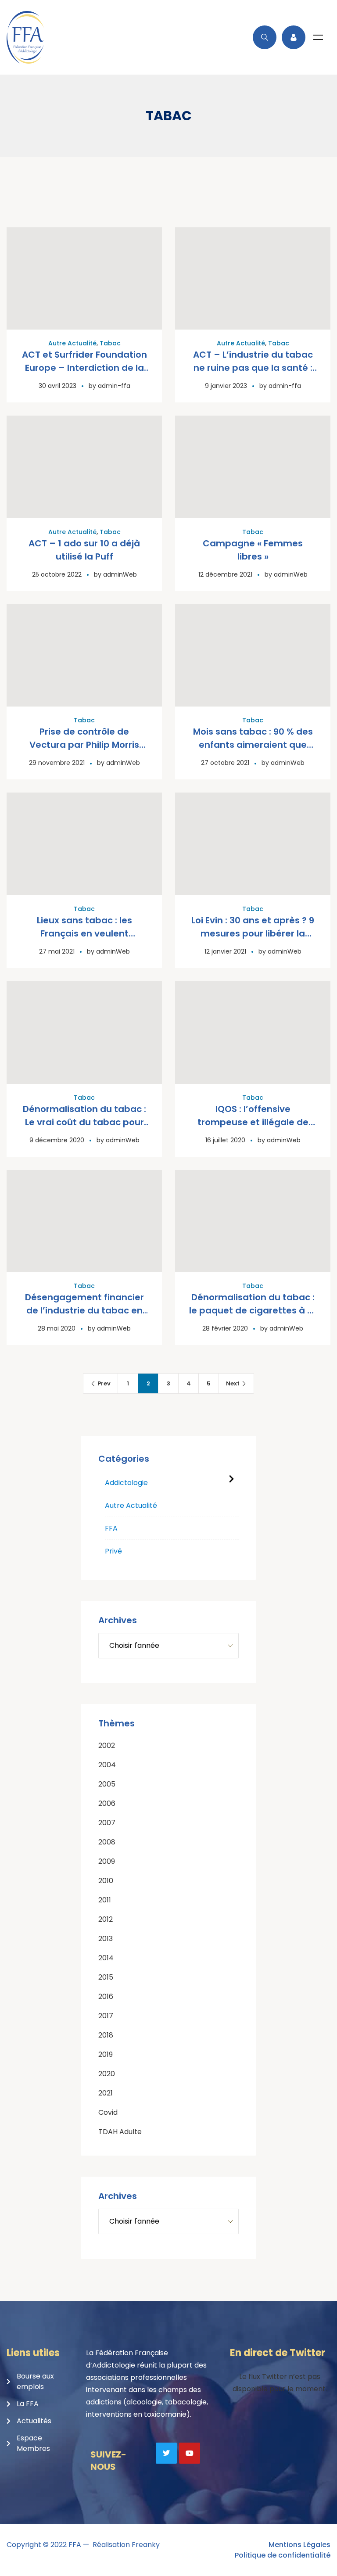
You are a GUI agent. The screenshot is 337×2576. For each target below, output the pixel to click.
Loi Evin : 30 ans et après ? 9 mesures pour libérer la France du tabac (253, 933)
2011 (105, 1900)
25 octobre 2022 (57, 574)
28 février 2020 (225, 1328)
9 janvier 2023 (226, 386)
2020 (107, 2074)
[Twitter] (166, 2453)
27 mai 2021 (57, 951)
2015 (106, 1977)
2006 (107, 1803)
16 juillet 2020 (225, 1140)
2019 (106, 2054)
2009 (107, 1861)
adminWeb (120, 574)
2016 (106, 1997)
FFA (111, 1528)
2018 (106, 2035)
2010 (106, 1881)
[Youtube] (190, 2453)
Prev (104, 1383)
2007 (107, 1823)
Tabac (110, 343)
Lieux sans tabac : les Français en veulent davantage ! (84, 933)
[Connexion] (294, 37)
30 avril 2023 (57, 386)
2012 (106, 1919)
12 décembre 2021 (225, 574)
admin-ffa (114, 386)
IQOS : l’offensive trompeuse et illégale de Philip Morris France (253, 1122)
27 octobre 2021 (225, 763)
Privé (113, 1551)
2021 (106, 2093)
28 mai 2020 (57, 1328)
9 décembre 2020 (57, 1140)
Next (233, 1383)
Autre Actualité (72, 343)
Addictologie (126, 1483)
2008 (107, 1842)
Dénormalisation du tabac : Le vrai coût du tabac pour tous (84, 1122)
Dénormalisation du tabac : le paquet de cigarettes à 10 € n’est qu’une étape (253, 1310)
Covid (108, 2112)
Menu (318, 37)
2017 (106, 2016)
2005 (107, 1784)
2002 (107, 1745)
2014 (106, 1958)
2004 (107, 1765)
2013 (106, 1939)
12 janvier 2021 (225, 951)
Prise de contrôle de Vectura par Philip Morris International (84, 745)
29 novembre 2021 (57, 763)
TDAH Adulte (120, 2132)
